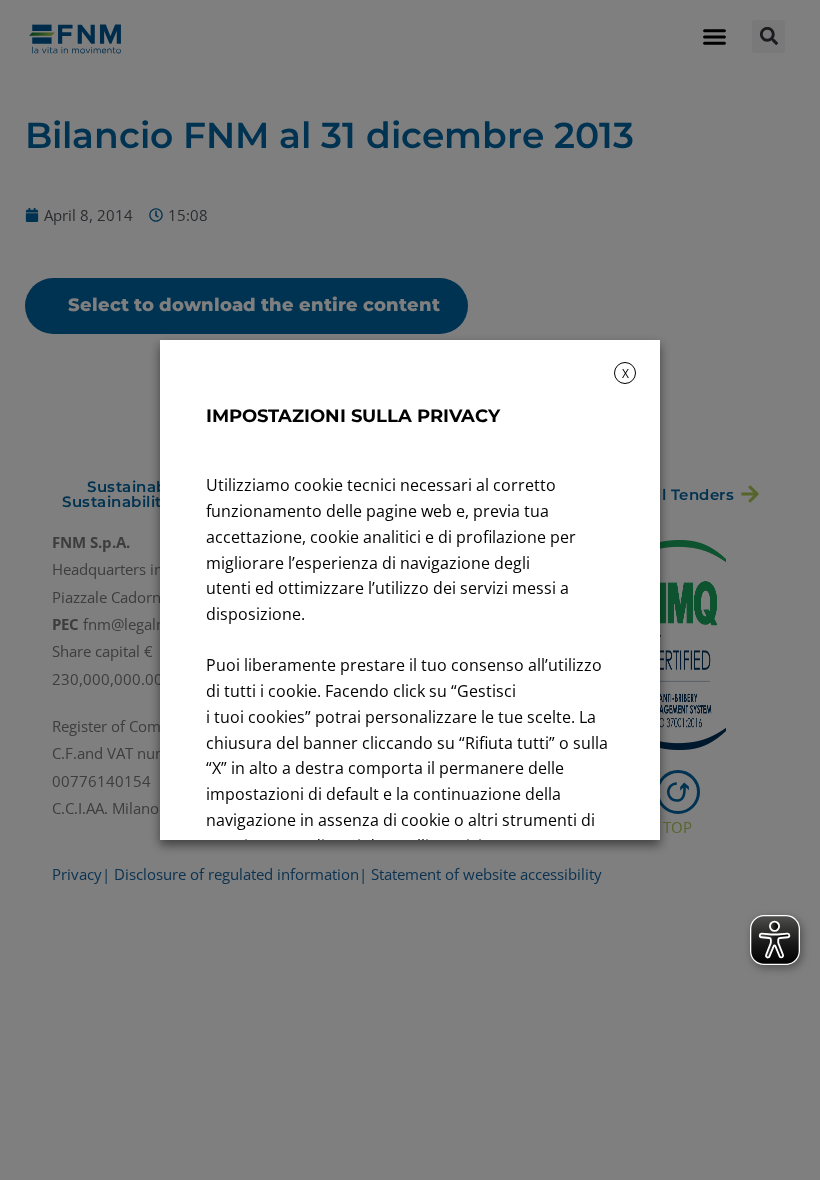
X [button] (625, 373)
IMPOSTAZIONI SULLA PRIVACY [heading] (353, 416)
